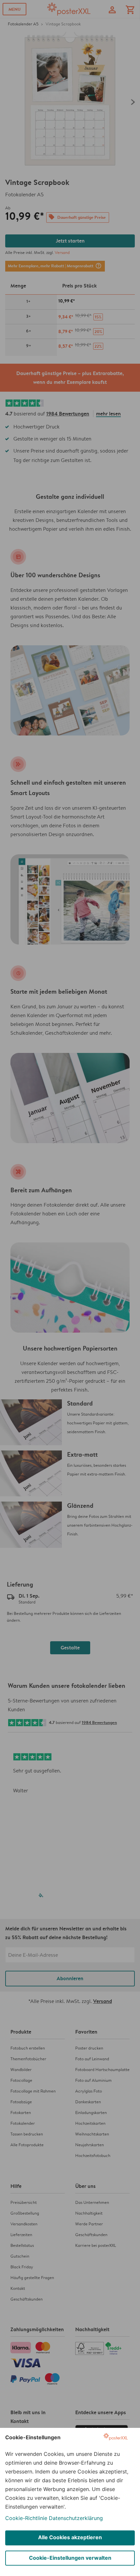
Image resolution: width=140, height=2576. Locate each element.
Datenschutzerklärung (76, 2518)
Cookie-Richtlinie (26, 2518)
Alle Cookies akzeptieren (70, 2537)
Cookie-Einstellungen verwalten (70, 2558)
